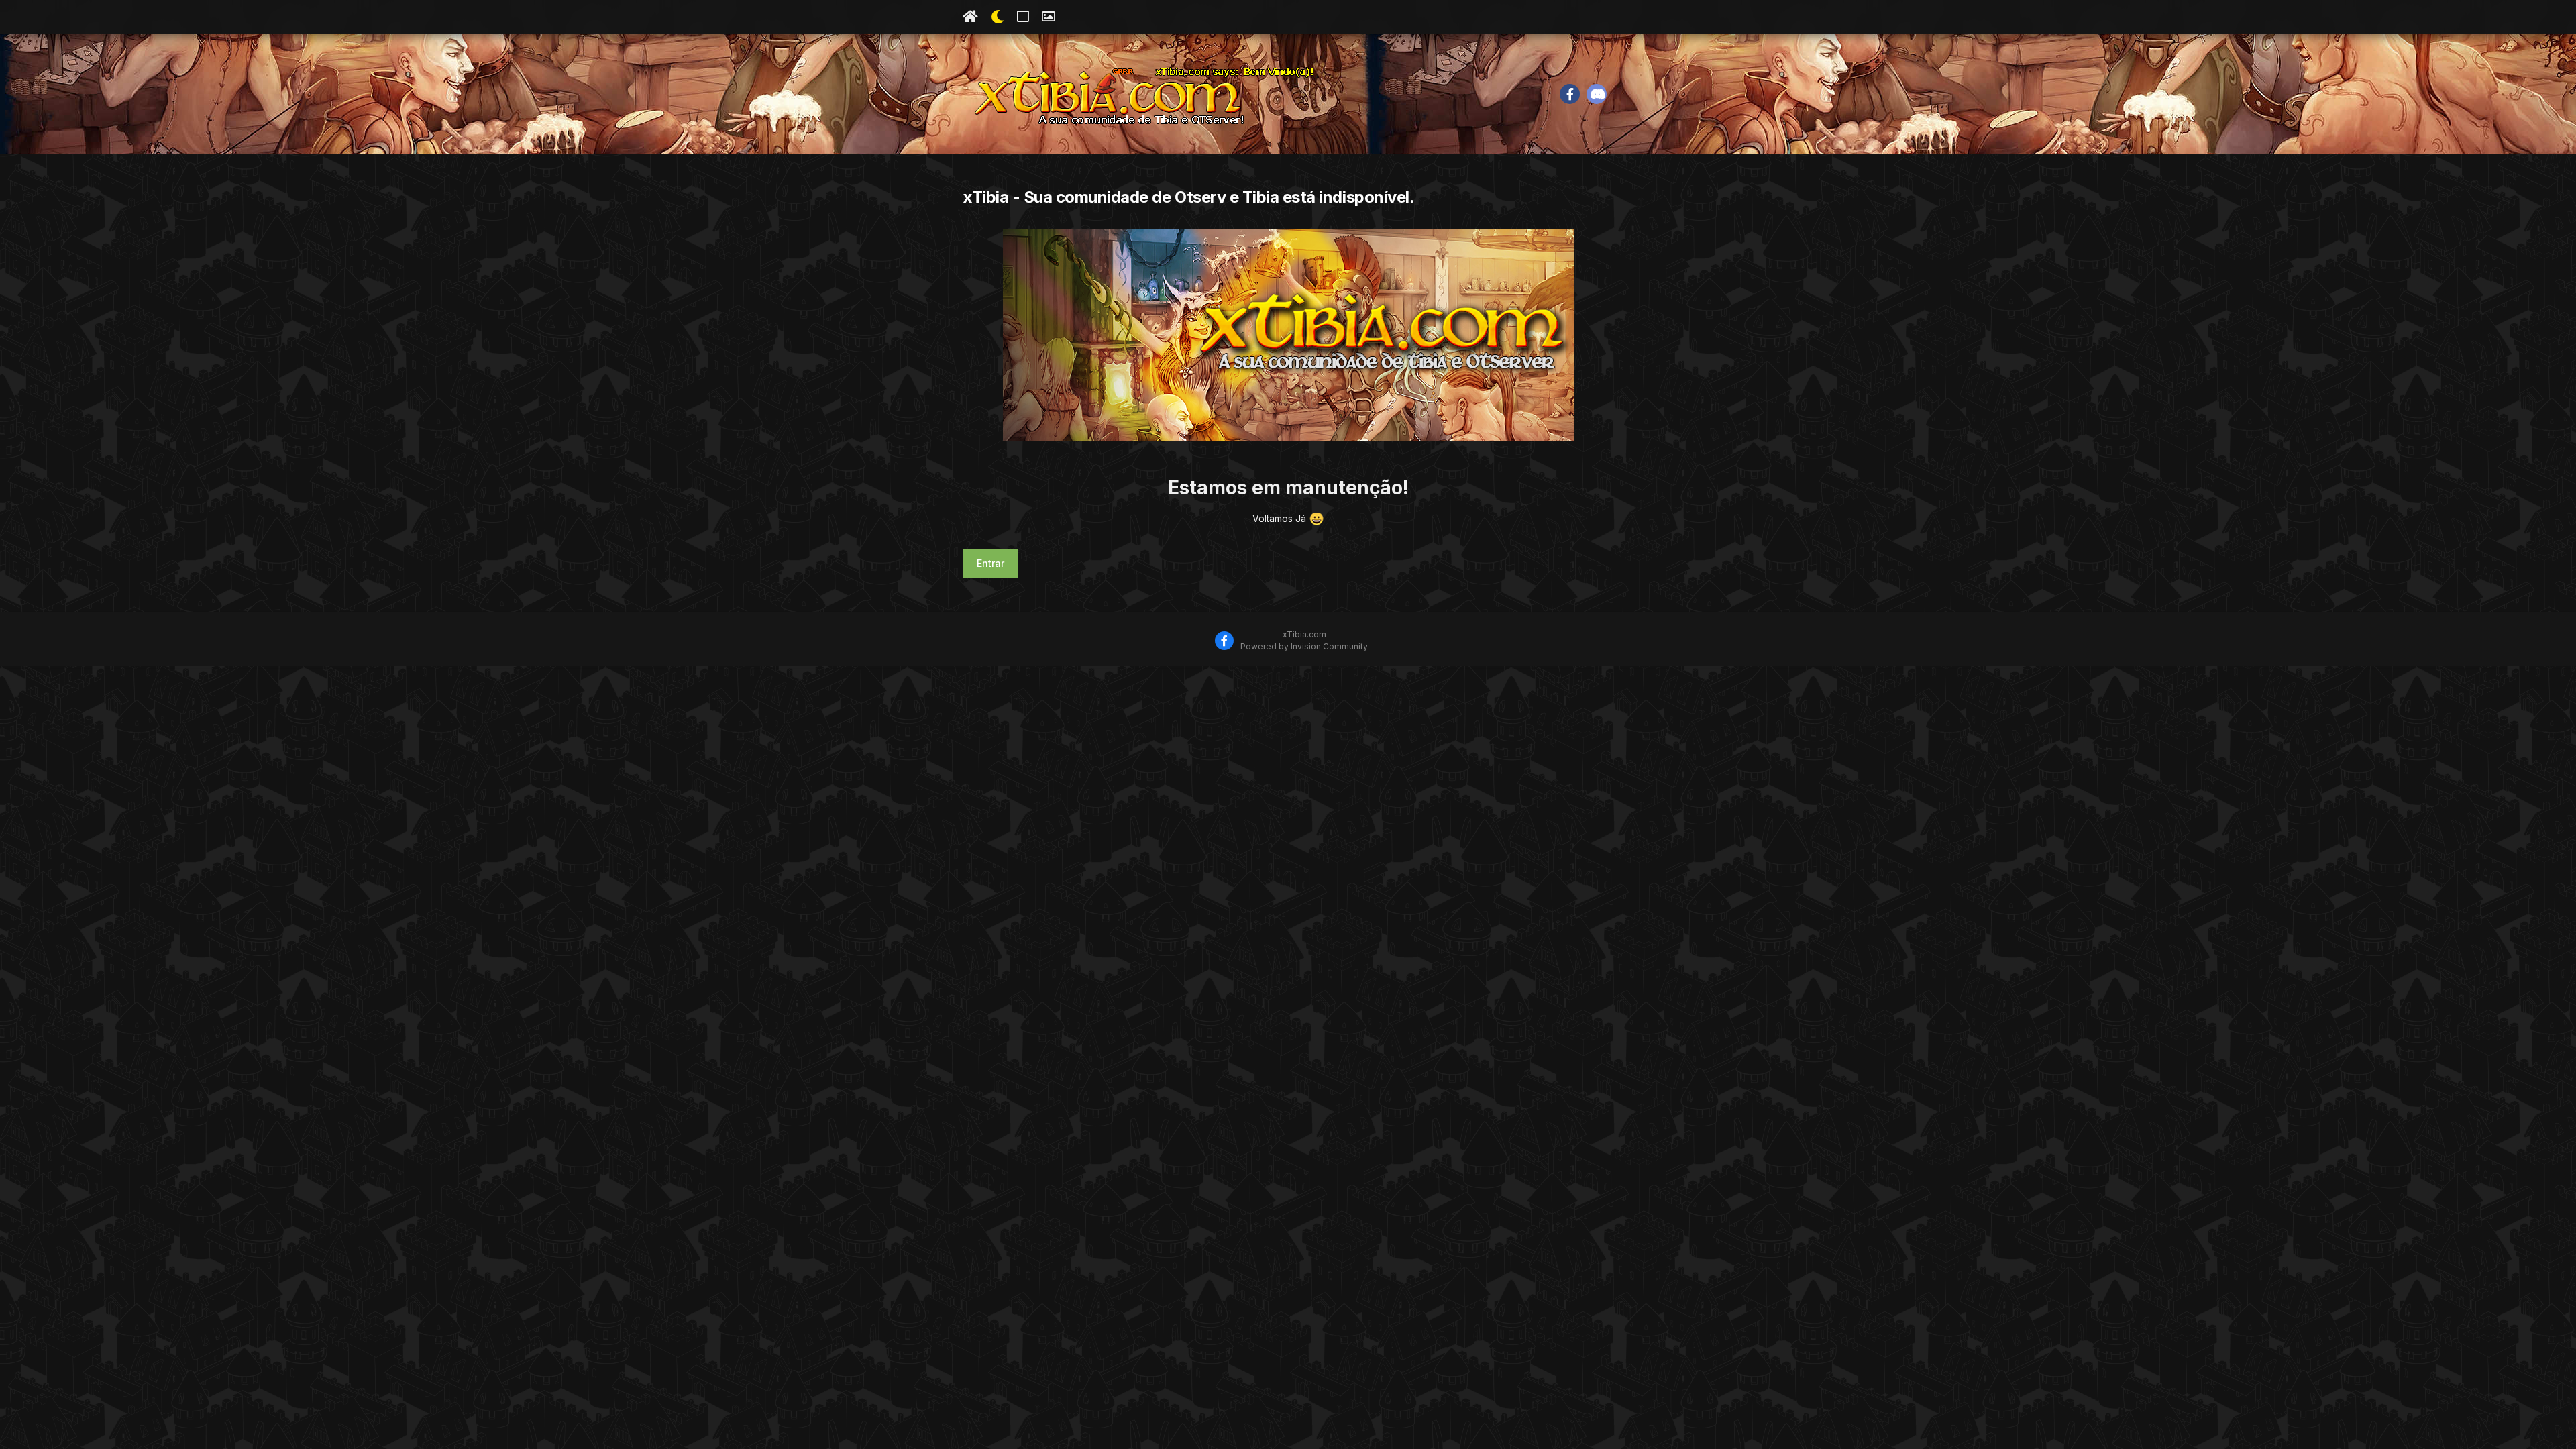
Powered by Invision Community (1304, 646)
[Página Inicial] (970, 17)
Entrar (990, 563)
